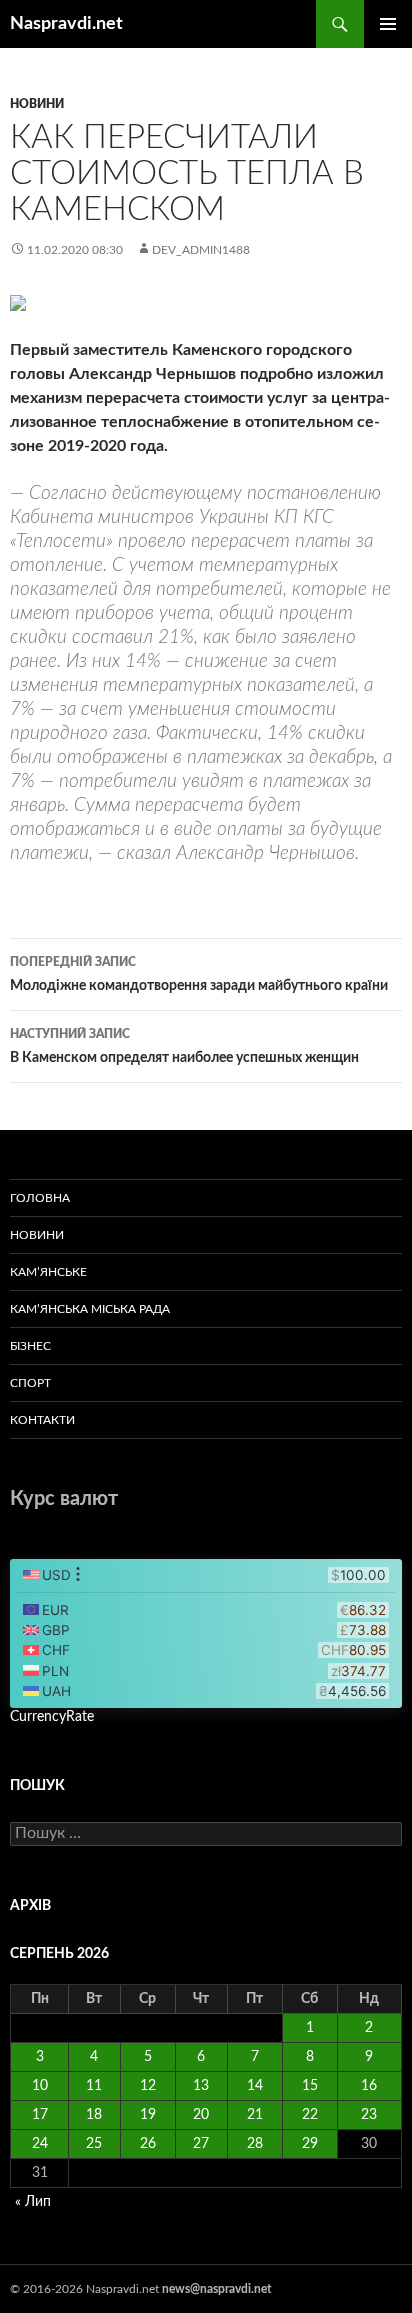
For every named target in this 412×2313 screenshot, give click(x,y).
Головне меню (388, 24)
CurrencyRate (52, 1717)
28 (255, 2144)
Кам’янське (48, 1272)
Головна (40, 1198)
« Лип (33, 2202)
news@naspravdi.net (216, 2289)
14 (255, 2086)
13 (201, 2086)
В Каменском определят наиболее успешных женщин (184, 1046)
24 (40, 2144)
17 (40, 2115)
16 (369, 2086)
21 (255, 2115)
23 (369, 2115)
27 (201, 2144)
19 (148, 2115)
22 (310, 2115)
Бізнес (30, 1346)
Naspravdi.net (66, 24)
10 (40, 2086)
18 (94, 2115)
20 (201, 2115)
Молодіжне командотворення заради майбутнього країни (199, 974)
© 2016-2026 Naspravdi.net (86, 2289)
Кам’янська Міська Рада (90, 1309)
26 (148, 2144)
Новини (37, 104)
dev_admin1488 (201, 250)
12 (148, 2086)
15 (310, 2086)
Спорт (30, 1383)
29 (310, 2144)
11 (94, 2086)
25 (94, 2144)
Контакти (42, 1420)
